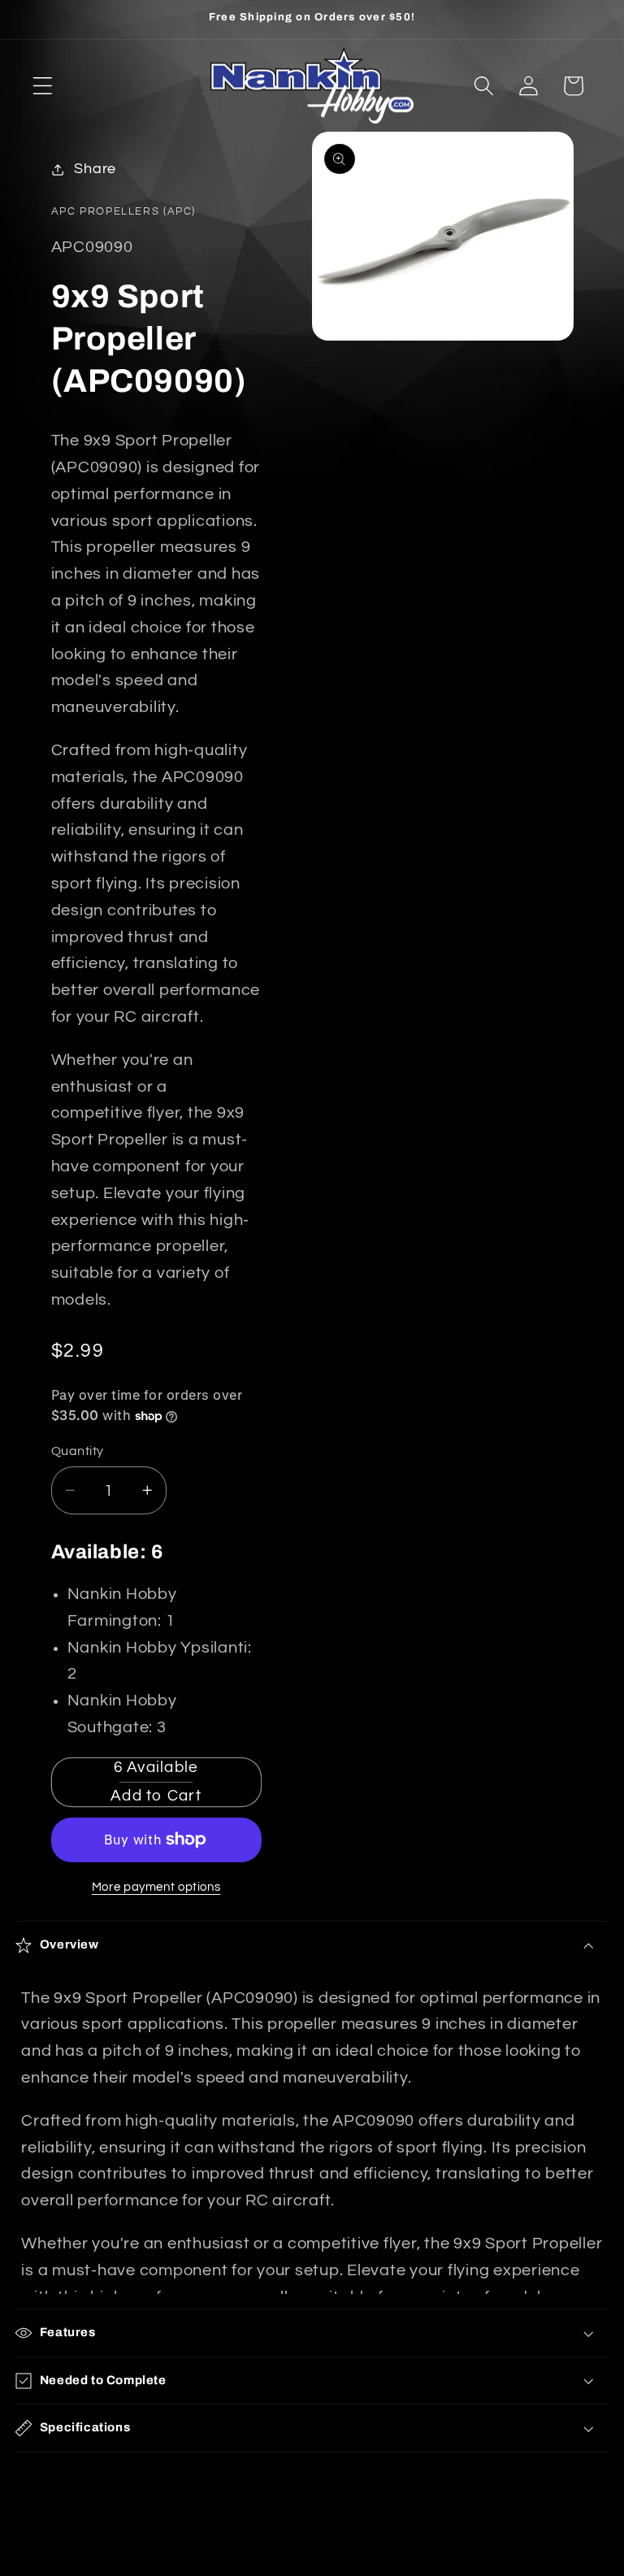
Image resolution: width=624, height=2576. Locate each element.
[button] (43, 86)
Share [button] (95, 169)
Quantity (78, 1451)
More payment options (156, 1887)
